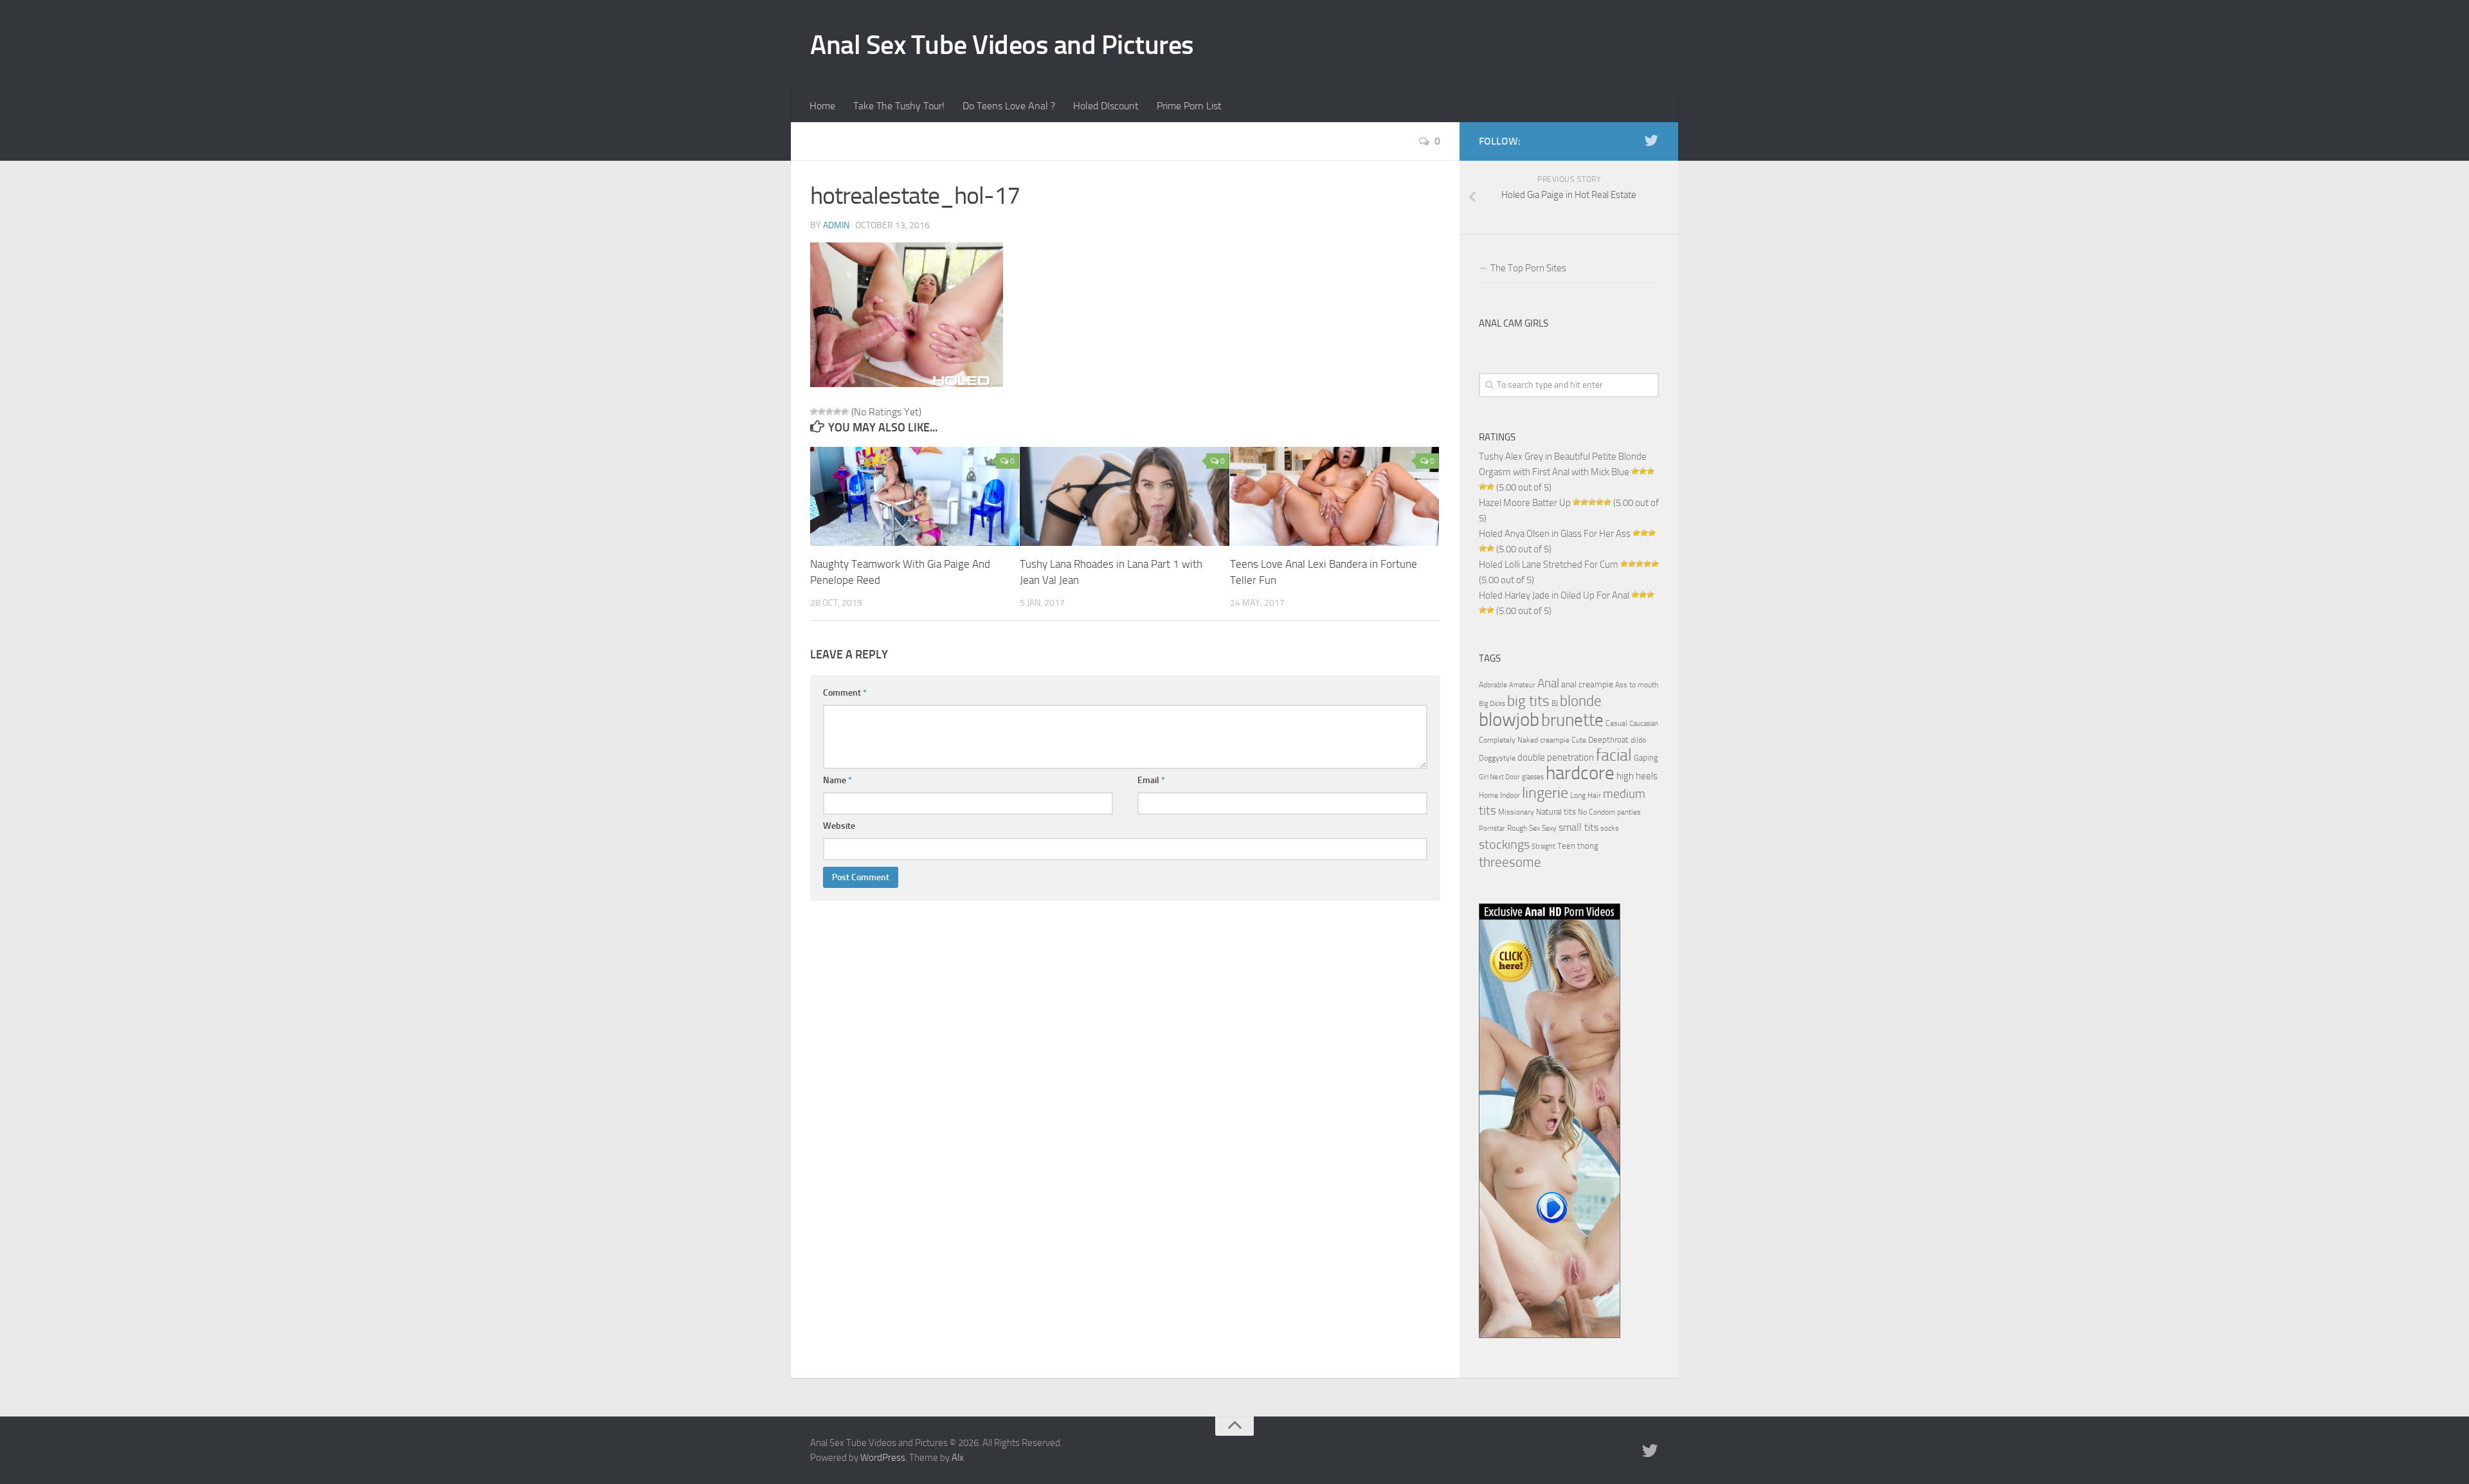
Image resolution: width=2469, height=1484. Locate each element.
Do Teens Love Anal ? (1009, 106)
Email (1151, 780)
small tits (1578, 827)
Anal (1548, 683)
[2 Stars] (822, 412)
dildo (1638, 740)
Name (837, 780)
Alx (958, 1458)
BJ (1555, 703)
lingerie (1545, 793)
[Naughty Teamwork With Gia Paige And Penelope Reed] (915, 496)
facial (1614, 755)
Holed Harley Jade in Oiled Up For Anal (1554, 595)
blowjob (1509, 719)
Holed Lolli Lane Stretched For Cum (1549, 565)
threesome (1510, 862)
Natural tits (1556, 811)
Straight (1543, 846)
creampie (1555, 740)
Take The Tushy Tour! (899, 106)
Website (839, 826)
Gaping (1646, 757)
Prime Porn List (1189, 106)
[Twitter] (1651, 141)
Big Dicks (1492, 704)
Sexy (1549, 828)
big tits (1528, 701)
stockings (1504, 844)
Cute (1579, 740)
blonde (1581, 701)
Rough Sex (1524, 828)
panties (1629, 812)
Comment (845, 693)
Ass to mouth (1637, 685)
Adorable (1493, 685)
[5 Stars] (845, 412)
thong (1588, 846)
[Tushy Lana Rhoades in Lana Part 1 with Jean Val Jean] (1124, 496)
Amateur (1522, 685)
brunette (1572, 720)
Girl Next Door (1499, 777)
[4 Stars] (837, 412)
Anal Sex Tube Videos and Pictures (1002, 45)
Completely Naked (1508, 740)
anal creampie (1587, 684)
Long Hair (1586, 795)
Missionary (1516, 812)
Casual (1616, 723)
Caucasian (1644, 724)
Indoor (1510, 795)
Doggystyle (1497, 758)
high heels (1637, 776)
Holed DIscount (1106, 106)
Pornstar (1492, 828)
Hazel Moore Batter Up (1525, 503)
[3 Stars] (829, 412)
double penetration (1556, 757)
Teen (1566, 846)
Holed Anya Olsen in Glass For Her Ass (1555, 534)
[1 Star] (814, 412)
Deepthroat (1608, 739)
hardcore (1580, 773)
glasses (1533, 777)
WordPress (883, 1458)
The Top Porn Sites (1528, 268)
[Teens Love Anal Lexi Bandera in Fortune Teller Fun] (1334, 496)
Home (822, 106)
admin (836, 225)
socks (1610, 828)
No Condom (1596, 812)
